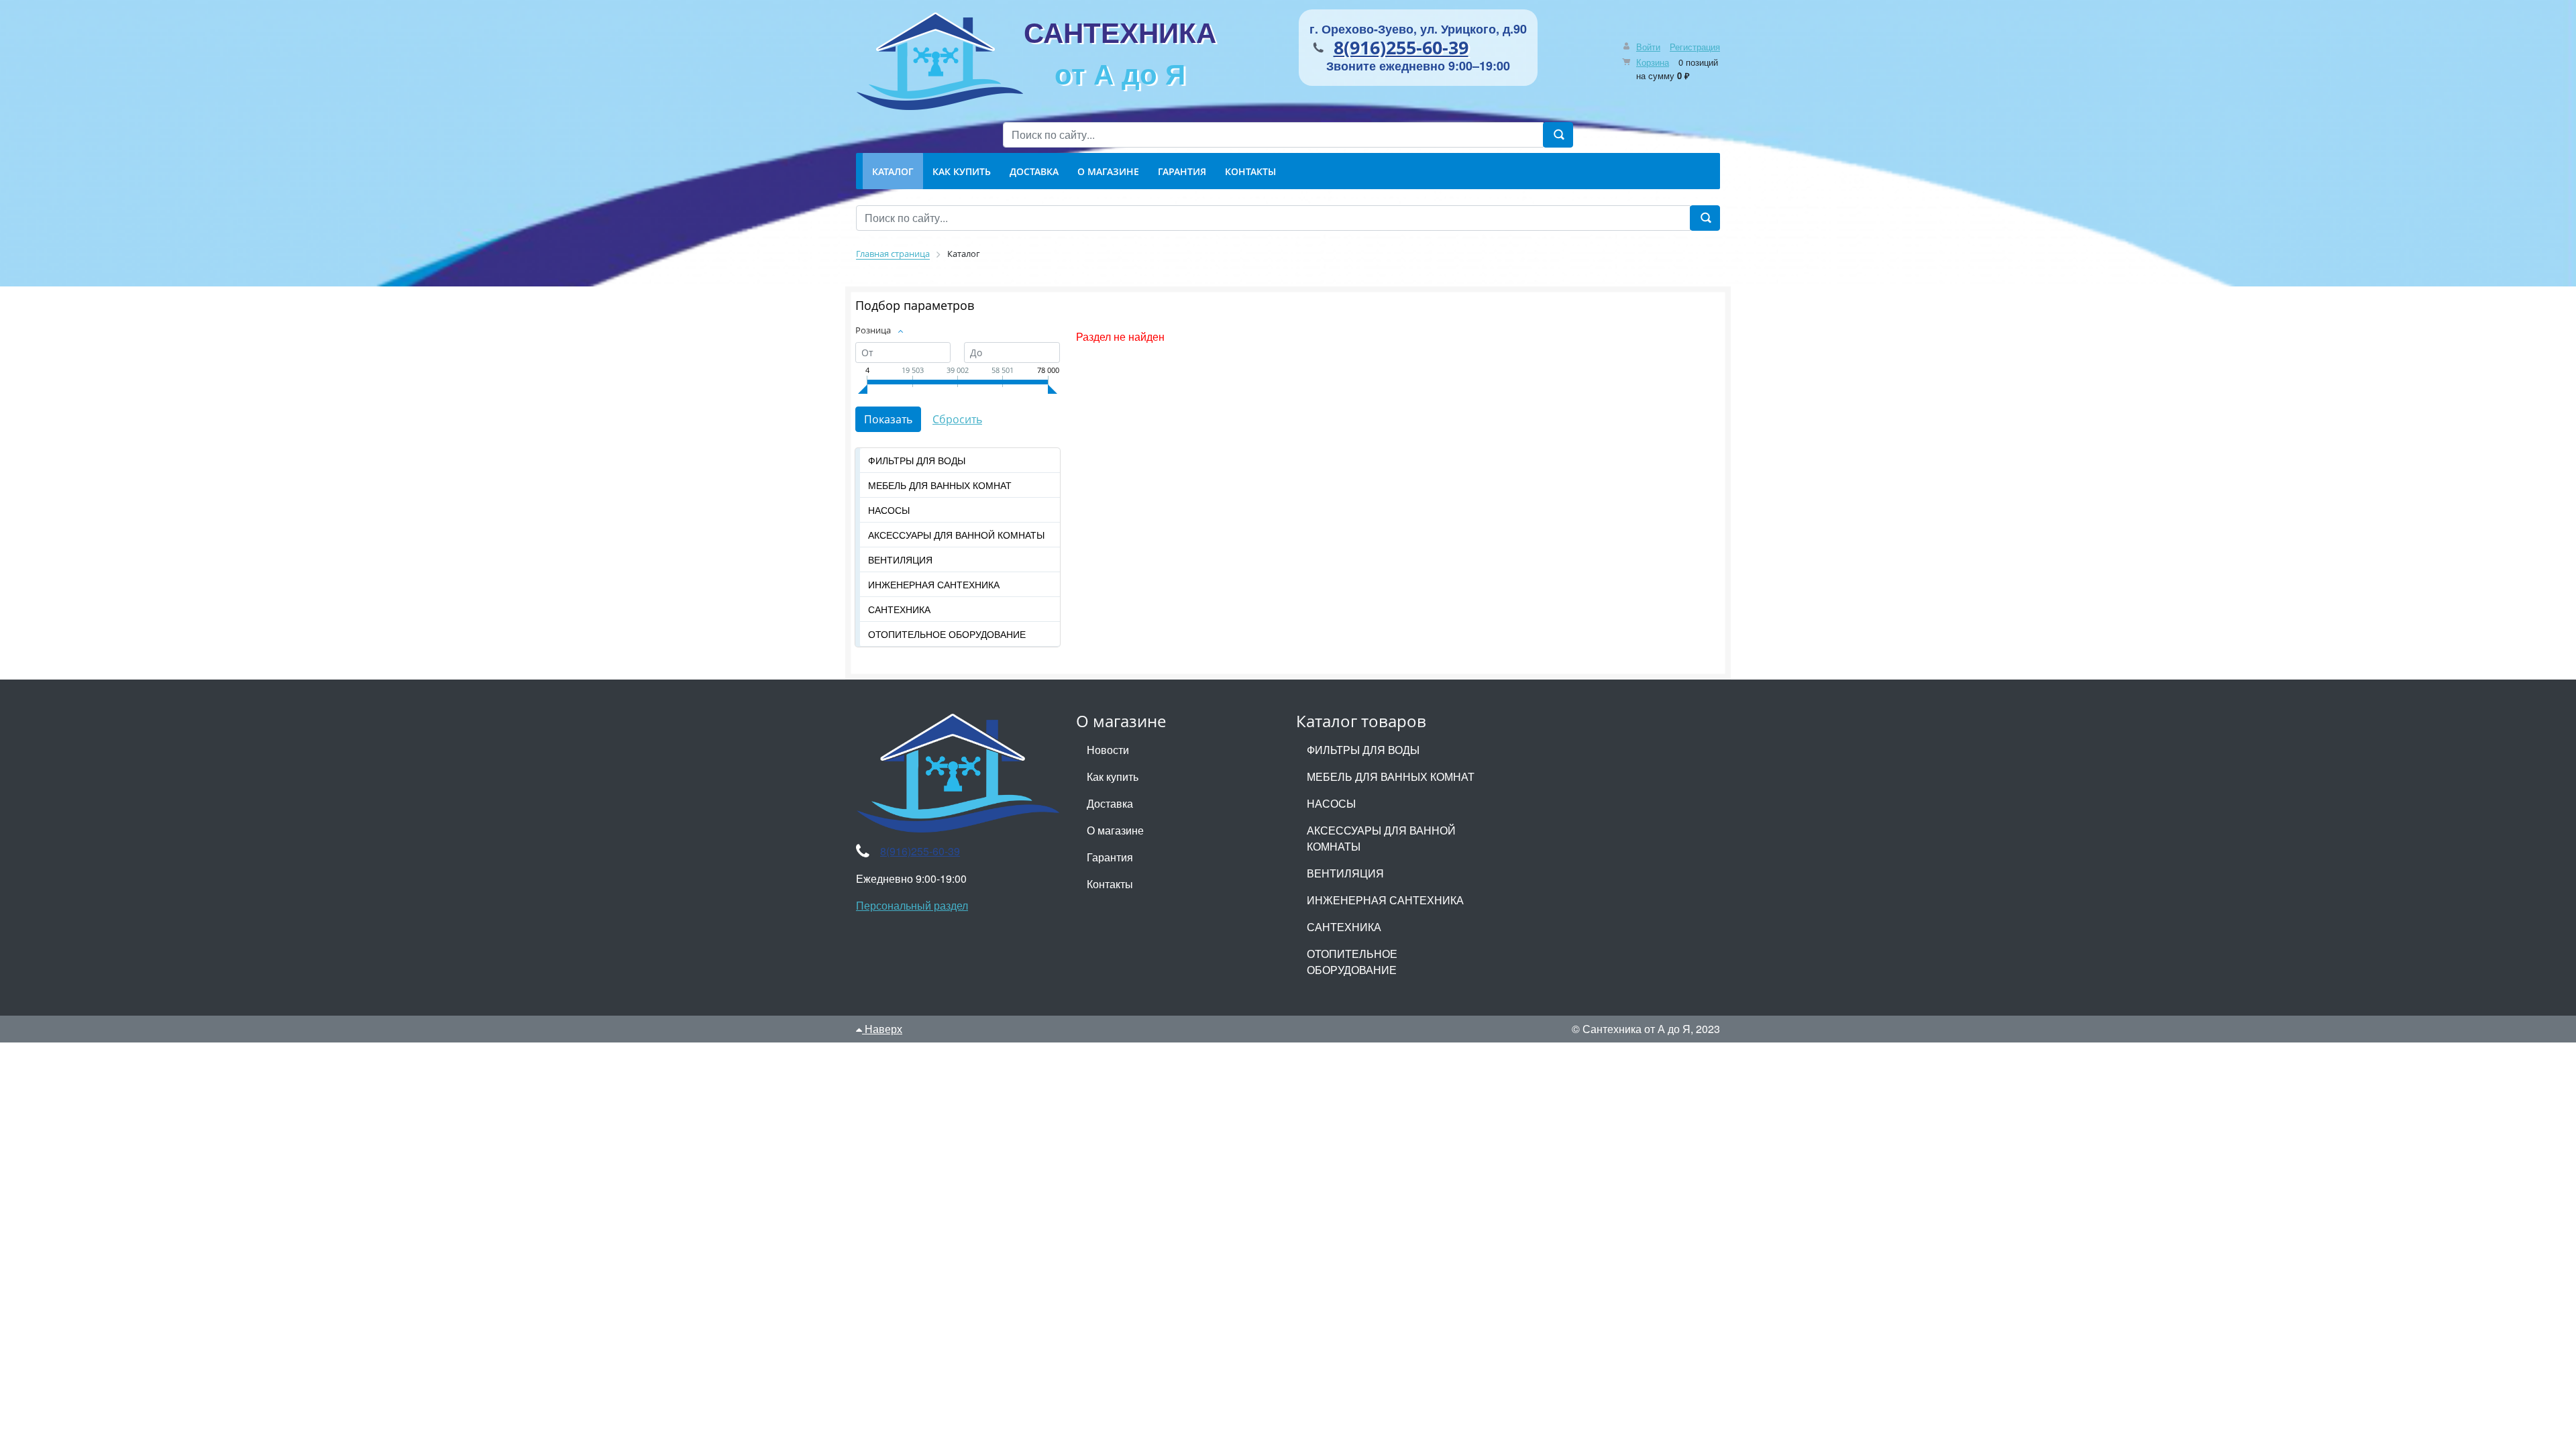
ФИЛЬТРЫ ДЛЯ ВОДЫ (917, 460)
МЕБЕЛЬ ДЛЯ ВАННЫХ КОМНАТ (940, 485)
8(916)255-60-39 (1401, 47)
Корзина (1653, 62)
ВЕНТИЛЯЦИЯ (900, 559)
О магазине (1115, 830)
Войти (1648, 47)
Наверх (882, 1029)
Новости (1108, 750)
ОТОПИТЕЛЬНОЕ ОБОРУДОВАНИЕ (947, 634)
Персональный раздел (912, 905)
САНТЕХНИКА (1120, 52)
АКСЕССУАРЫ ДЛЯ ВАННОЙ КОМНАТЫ (956, 535)
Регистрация (1695, 47)
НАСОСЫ (889, 510)
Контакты (1110, 884)
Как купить (1113, 776)
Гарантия (1110, 857)
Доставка (1110, 803)
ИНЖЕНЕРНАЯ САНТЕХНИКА (934, 584)
